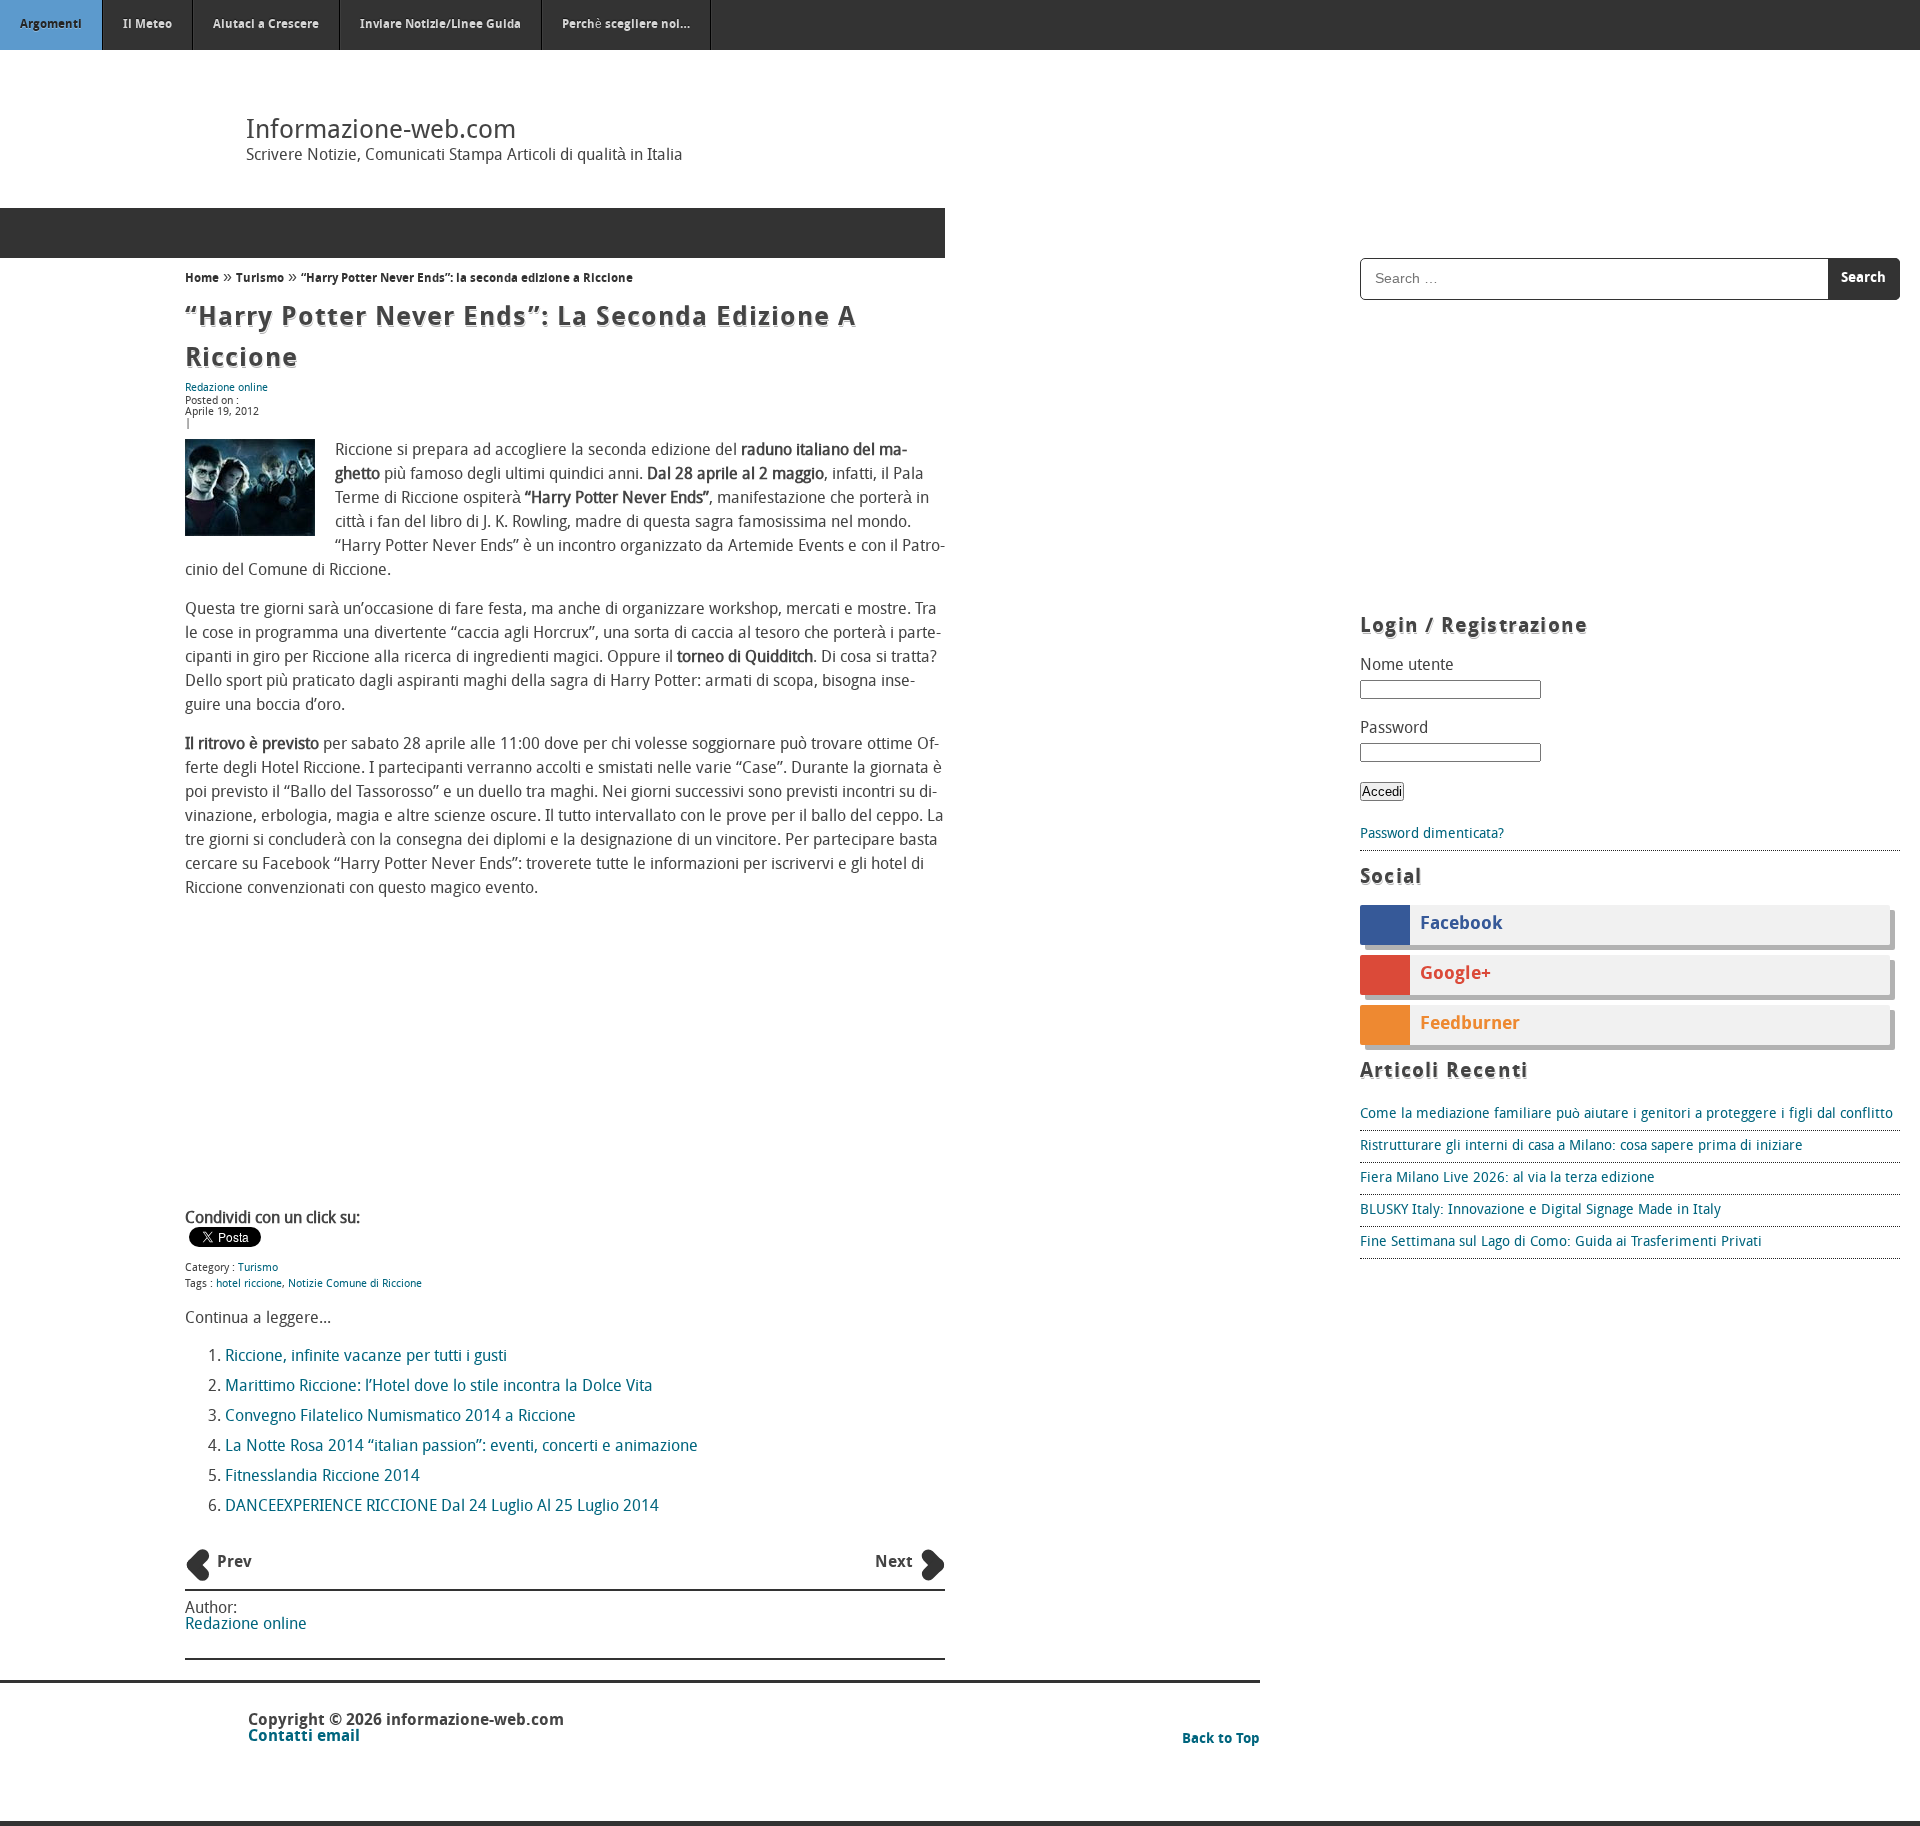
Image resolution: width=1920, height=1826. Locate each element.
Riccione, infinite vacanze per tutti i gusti (366, 1357)
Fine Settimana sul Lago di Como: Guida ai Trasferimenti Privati (1561, 1242)
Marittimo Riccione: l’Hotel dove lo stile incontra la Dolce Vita (439, 1387)
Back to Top (1221, 1739)
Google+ (1455, 975)
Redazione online (226, 388)
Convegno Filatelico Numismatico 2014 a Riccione (400, 1417)
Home (202, 279)
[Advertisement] (565, 1056)
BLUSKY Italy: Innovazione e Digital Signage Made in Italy (1540, 1210)
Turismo (260, 279)
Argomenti (51, 25)
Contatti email (304, 1737)
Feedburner (1470, 1025)
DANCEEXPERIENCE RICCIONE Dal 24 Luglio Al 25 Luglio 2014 (442, 1507)
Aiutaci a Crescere (266, 25)
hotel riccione (249, 1284)
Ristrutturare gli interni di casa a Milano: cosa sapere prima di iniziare (1581, 1146)
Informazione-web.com (381, 131)
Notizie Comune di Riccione (355, 1284)
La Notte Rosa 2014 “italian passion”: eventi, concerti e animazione (461, 1447)
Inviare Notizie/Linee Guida (440, 25)
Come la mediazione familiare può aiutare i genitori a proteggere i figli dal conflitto (1626, 1114)
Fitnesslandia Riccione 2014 (322, 1477)
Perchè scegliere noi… (626, 25)
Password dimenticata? (1432, 834)
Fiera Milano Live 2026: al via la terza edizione (1507, 1178)
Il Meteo (147, 25)
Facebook (1461, 925)
